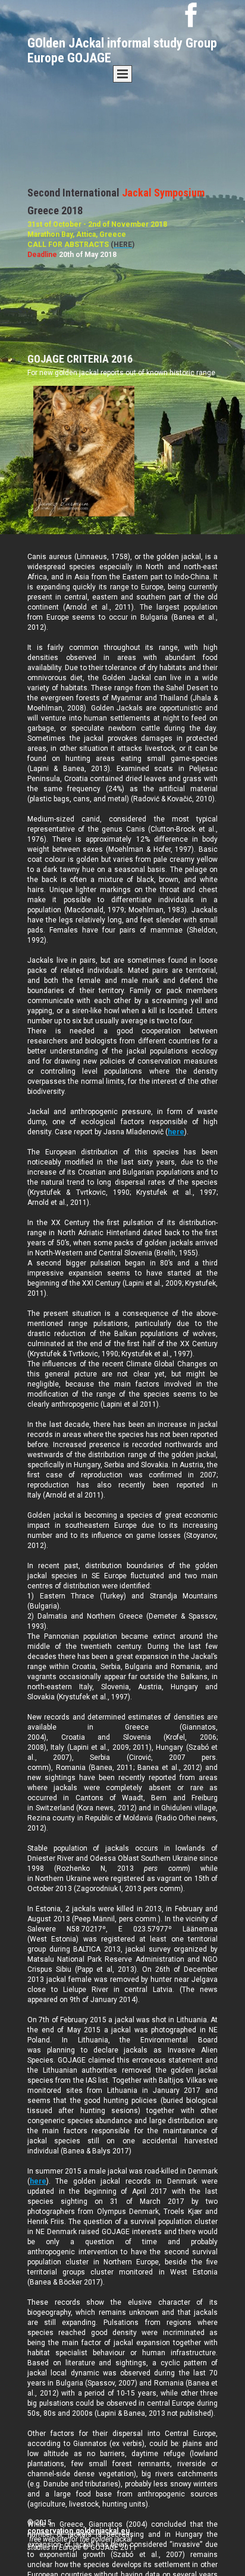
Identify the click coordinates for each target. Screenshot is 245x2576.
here (176, 1132)
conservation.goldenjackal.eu (78, 2531)
